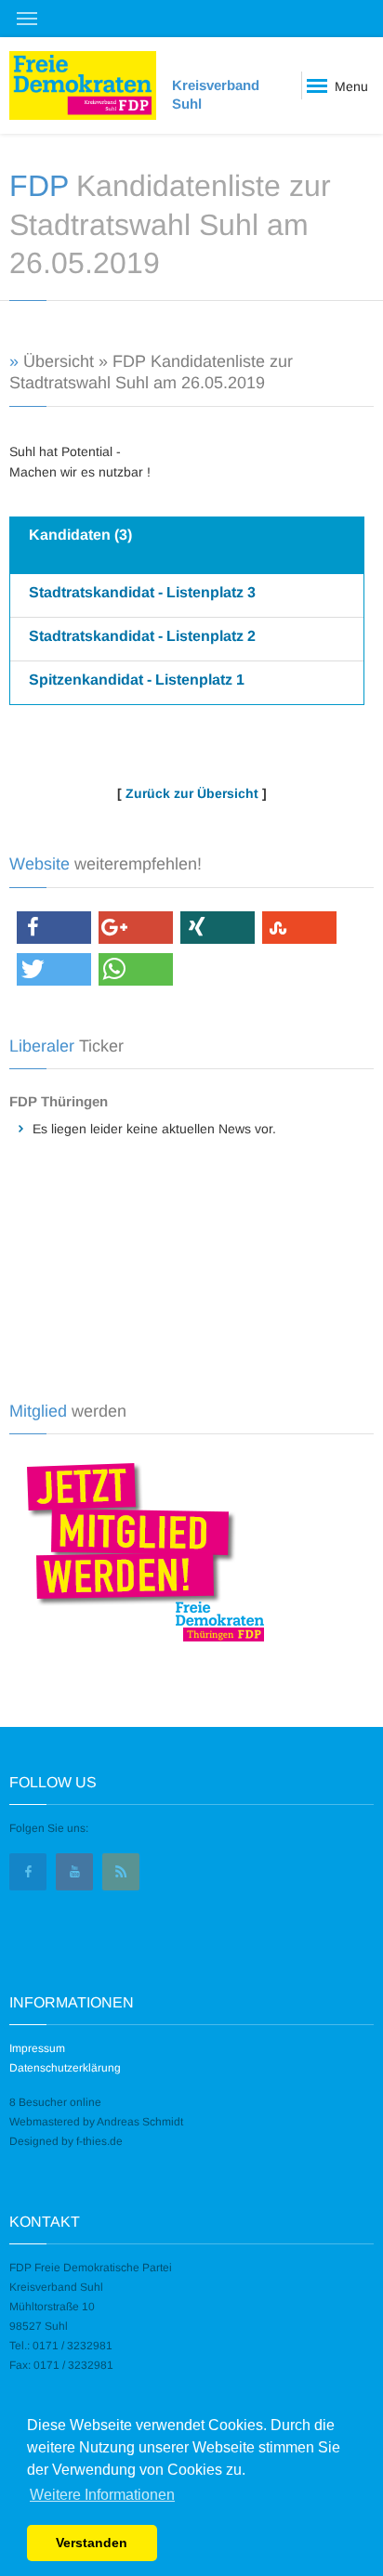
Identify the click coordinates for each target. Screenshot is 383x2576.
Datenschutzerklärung (65, 2068)
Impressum (37, 2048)
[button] (54, 928)
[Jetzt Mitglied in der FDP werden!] (139, 1550)
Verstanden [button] (92, 2543)
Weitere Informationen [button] (102, 2495)
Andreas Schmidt (140, 2122)
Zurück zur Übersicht (192, 793)
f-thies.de (99, 2141)
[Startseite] (83, 85)
